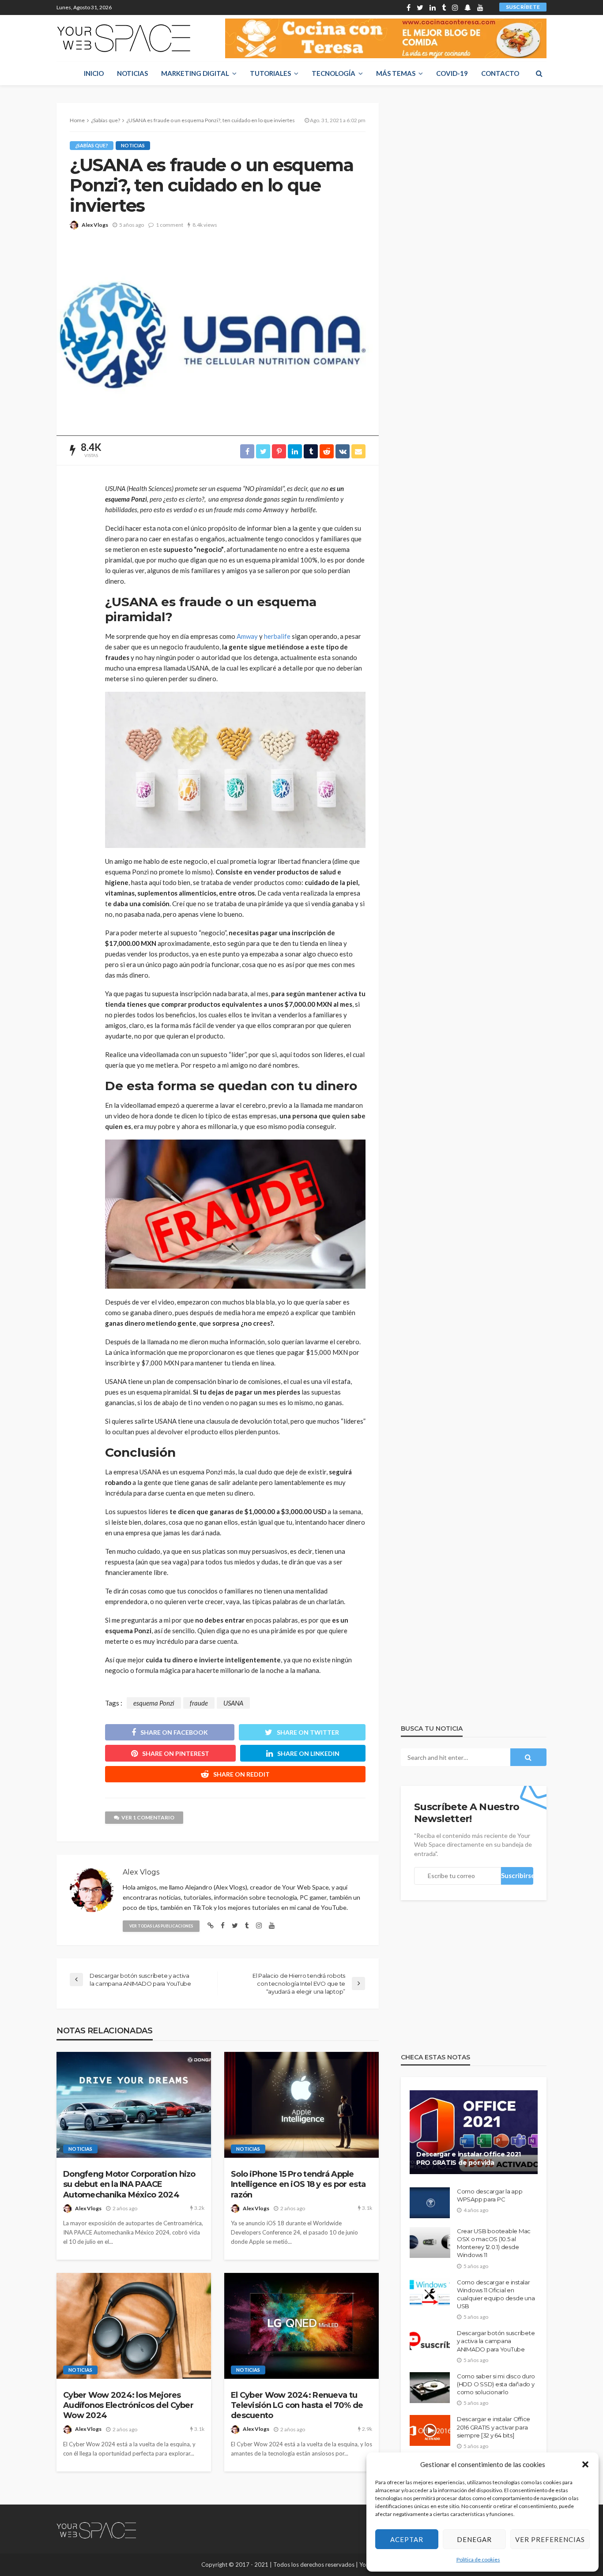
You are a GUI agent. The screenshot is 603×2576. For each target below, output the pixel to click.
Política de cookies (478, 2559)
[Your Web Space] (124, 38)
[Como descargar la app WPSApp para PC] (430, 2203)
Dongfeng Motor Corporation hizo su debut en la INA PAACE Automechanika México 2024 (129, 2184)
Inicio (94, 73)
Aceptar (407, 2539)
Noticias (132, 73)
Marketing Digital (195, 73)
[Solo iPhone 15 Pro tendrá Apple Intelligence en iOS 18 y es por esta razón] (301, 2105)
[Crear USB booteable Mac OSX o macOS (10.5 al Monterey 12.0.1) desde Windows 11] (430, 2242)
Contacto (500, 73)
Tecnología (334, 73)
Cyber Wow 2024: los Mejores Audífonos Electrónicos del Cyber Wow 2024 (128, 2405)
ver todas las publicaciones (161, 1926)
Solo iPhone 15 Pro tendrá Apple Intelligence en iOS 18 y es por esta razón (298, 2184)
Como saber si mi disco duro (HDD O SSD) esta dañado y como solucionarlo (496, 2384)
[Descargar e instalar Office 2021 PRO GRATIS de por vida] (474, 2132)
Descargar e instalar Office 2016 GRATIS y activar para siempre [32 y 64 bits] (494, 2427)
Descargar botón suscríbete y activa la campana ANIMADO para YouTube (496, 2341)
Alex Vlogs (95, 225)
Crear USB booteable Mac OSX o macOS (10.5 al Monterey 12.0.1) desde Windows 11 (494, 2243)
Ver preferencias (550, 2539)
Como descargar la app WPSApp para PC (490, 2195)
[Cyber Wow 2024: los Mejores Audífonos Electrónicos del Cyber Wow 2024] (134, 2326)
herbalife (277, 636)
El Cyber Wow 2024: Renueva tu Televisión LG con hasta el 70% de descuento (297, 2405)
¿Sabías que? (92, 145)
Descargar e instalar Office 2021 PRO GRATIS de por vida (469, 2159)
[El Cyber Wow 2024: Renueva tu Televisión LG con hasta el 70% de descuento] (301, 2326)
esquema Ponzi (154, 1703)
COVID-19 (452, 73)
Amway (247, 636)
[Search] (539, 73)
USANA (233, 1703)
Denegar (474, 2539)
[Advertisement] (474, 1975)
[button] (585, 2464)
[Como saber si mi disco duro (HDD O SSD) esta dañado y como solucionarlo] (430, 2388)
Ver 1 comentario (148, 1817)
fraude (199, 1703)
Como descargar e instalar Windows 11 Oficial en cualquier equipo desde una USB (496, 2294)
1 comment (170, 225)
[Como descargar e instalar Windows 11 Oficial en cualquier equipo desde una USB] (430, 2294)
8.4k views (205, 225)
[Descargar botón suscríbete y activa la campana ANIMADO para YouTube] (430, 2344)
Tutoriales (270, 73)
